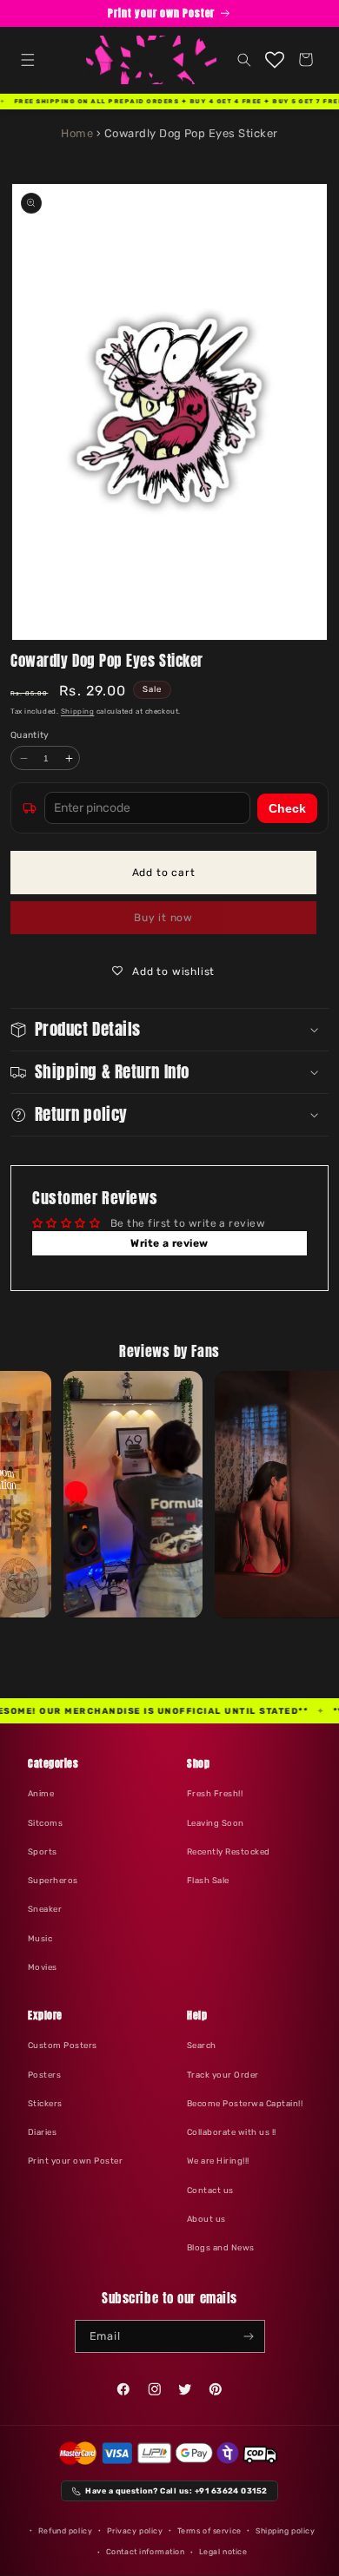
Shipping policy (285, 2531)
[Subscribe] (248, 2336)
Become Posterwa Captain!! (245, 2103)
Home (77, 133)
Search (202, 2045)
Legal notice (223, 2552)
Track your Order (223, 2075)
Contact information (146, 2552)
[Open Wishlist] (275, 59)
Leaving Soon (216, 1823)
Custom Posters (63, 2045)
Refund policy (65, 2531)
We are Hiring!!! (218, 2161)
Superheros (53, 1880)
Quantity (30, 735)
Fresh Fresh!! (215, 1793)
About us (206, 2219)
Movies (43, 1967)
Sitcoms (45, 1823)
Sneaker (45, 1909)
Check (287, 808)
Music (40, 1938)
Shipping (77, 712)
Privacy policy (135, 2531)
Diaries (42, 2132)
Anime (41, 1793)
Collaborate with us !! (232, 2132)
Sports (43, 1851)
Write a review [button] (169, 1243)
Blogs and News (221, 2247)
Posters (44, 2075)
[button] (27, 59)
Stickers (45, 2103)
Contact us (210, 2190)
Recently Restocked (229, 1851)
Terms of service (209, 2531)
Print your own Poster (75, 2161)
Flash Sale (208, 1880)
